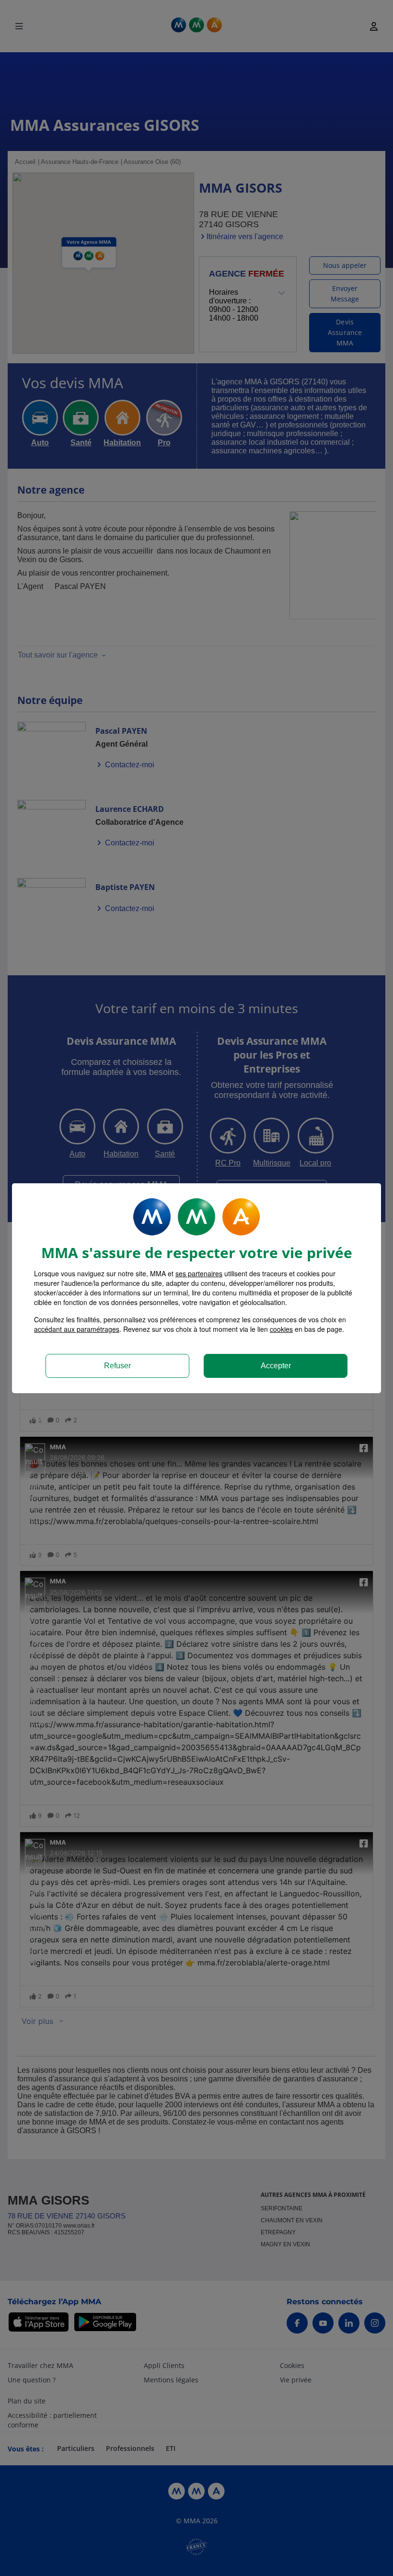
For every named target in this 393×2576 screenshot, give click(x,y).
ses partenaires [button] (199, 1273)
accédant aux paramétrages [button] (77, 1329)
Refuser (117, 1366)
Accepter (276, 1366)
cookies (281, 1329)
